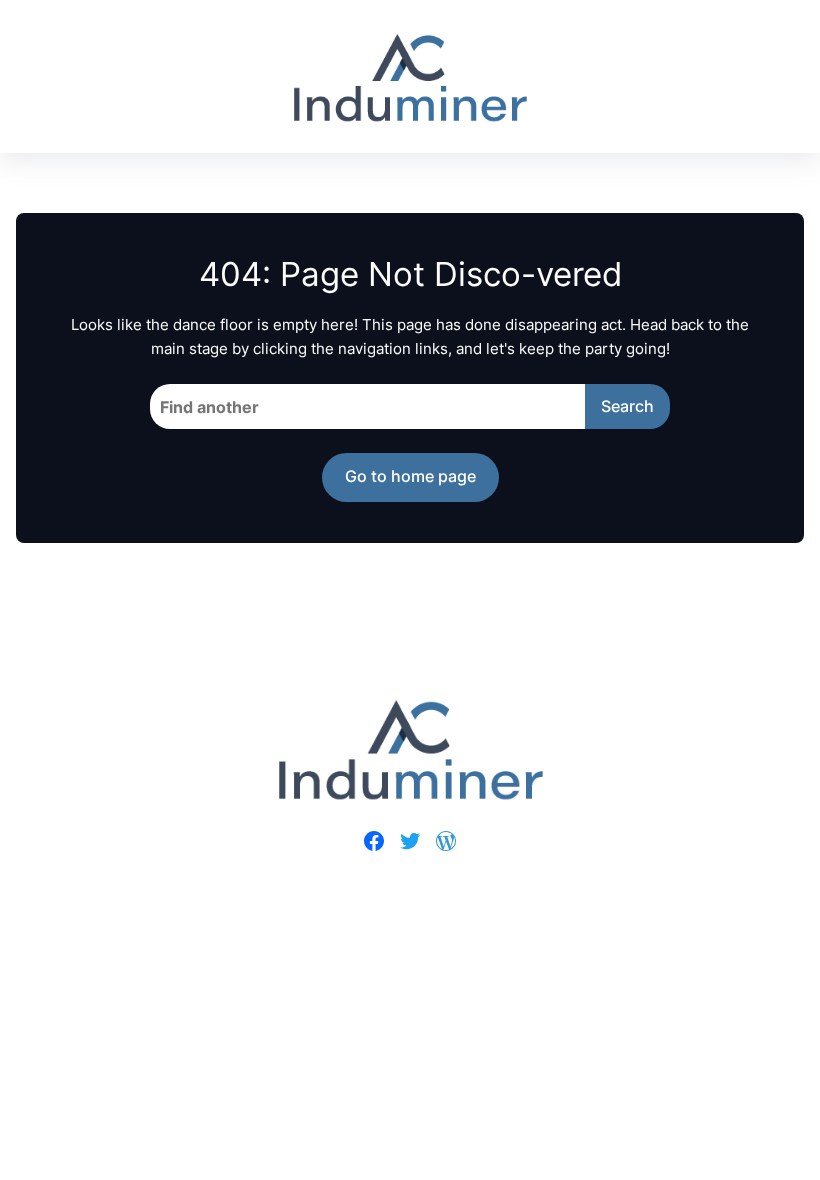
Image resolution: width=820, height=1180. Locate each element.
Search (627, 406)
